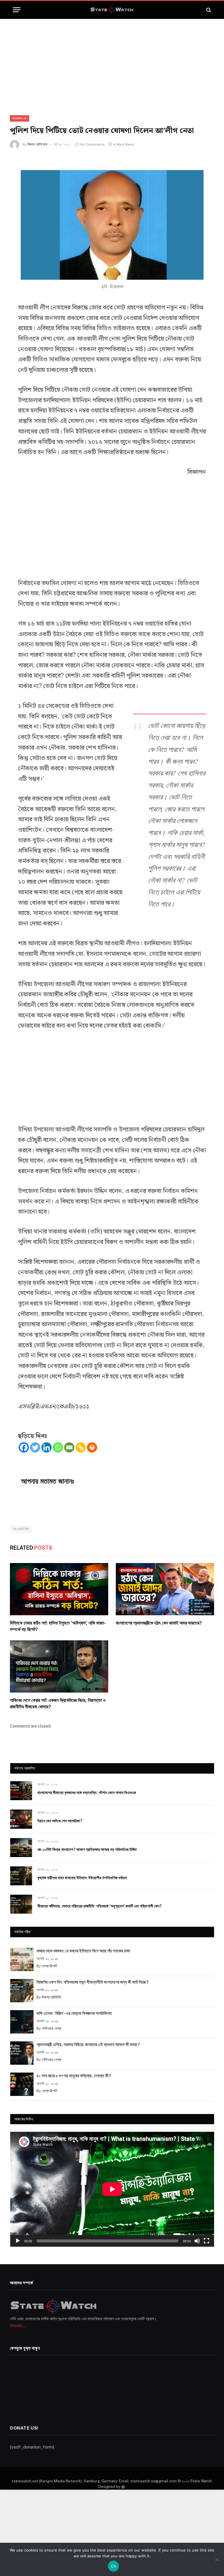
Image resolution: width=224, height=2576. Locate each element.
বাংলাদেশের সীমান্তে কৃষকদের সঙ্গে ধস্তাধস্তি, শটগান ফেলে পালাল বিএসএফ (87, 1793)
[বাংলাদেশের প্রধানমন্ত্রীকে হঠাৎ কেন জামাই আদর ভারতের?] (165, 1589)
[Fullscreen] (206, 2241)
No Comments (92, 144)
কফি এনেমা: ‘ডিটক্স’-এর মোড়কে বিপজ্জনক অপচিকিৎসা (74, 2013)
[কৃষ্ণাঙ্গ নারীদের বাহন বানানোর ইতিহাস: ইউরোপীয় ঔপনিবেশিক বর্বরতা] (21, 1876)
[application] (112, 2189)
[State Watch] (112, 10)
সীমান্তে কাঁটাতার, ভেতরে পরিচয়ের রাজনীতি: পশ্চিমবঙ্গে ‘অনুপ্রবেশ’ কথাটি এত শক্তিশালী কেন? (99, 1906)
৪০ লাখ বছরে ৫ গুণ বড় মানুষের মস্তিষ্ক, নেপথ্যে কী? (74, 2076)
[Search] (208, 10)
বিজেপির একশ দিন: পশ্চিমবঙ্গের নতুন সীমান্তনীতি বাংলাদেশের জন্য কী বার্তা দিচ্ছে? (93, 1982)
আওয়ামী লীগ (21, 1529)
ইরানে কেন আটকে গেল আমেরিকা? (60, 1821)
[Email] (69, 1447)
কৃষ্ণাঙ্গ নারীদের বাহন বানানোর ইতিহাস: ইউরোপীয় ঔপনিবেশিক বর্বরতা (82, 1878)
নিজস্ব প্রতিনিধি (51, 1997)
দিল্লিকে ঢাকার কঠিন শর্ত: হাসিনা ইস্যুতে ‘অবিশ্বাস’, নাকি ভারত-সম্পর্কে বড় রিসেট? (58, 1626)
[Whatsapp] (58, 1447)
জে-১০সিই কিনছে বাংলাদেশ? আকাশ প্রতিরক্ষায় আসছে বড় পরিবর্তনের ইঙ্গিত (87, 1849)
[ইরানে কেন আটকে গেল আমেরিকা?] (21, 1819)
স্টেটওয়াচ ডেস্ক (51, 2028)
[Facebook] (24, 1447)
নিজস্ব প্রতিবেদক (37, 144)
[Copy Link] (81, 1447)
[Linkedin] (47, 1447)
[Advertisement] (112, 62)
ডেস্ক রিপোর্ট (49, 1966)
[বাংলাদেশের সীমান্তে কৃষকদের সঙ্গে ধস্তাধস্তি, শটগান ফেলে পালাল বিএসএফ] (21, 1791)
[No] (217, 2559)
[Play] (18, 2241)
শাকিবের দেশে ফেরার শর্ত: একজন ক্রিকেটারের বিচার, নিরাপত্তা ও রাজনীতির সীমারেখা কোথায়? (58, 1703)
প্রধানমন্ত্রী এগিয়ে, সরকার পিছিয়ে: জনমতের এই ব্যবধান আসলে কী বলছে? (88, 2044)
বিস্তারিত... (18, 2326)
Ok (113, 2566)
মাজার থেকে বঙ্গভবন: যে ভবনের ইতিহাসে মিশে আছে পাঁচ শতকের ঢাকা (83, 1951)
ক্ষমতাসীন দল (20, 118)
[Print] (92, 1447)
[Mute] (197, 2241)
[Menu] (17, 10)
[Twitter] (35, 1447)
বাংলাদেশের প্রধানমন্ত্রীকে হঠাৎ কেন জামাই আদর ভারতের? (159, 1623)
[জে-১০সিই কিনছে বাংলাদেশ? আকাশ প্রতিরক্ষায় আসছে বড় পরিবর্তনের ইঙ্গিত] (21, 1848)
